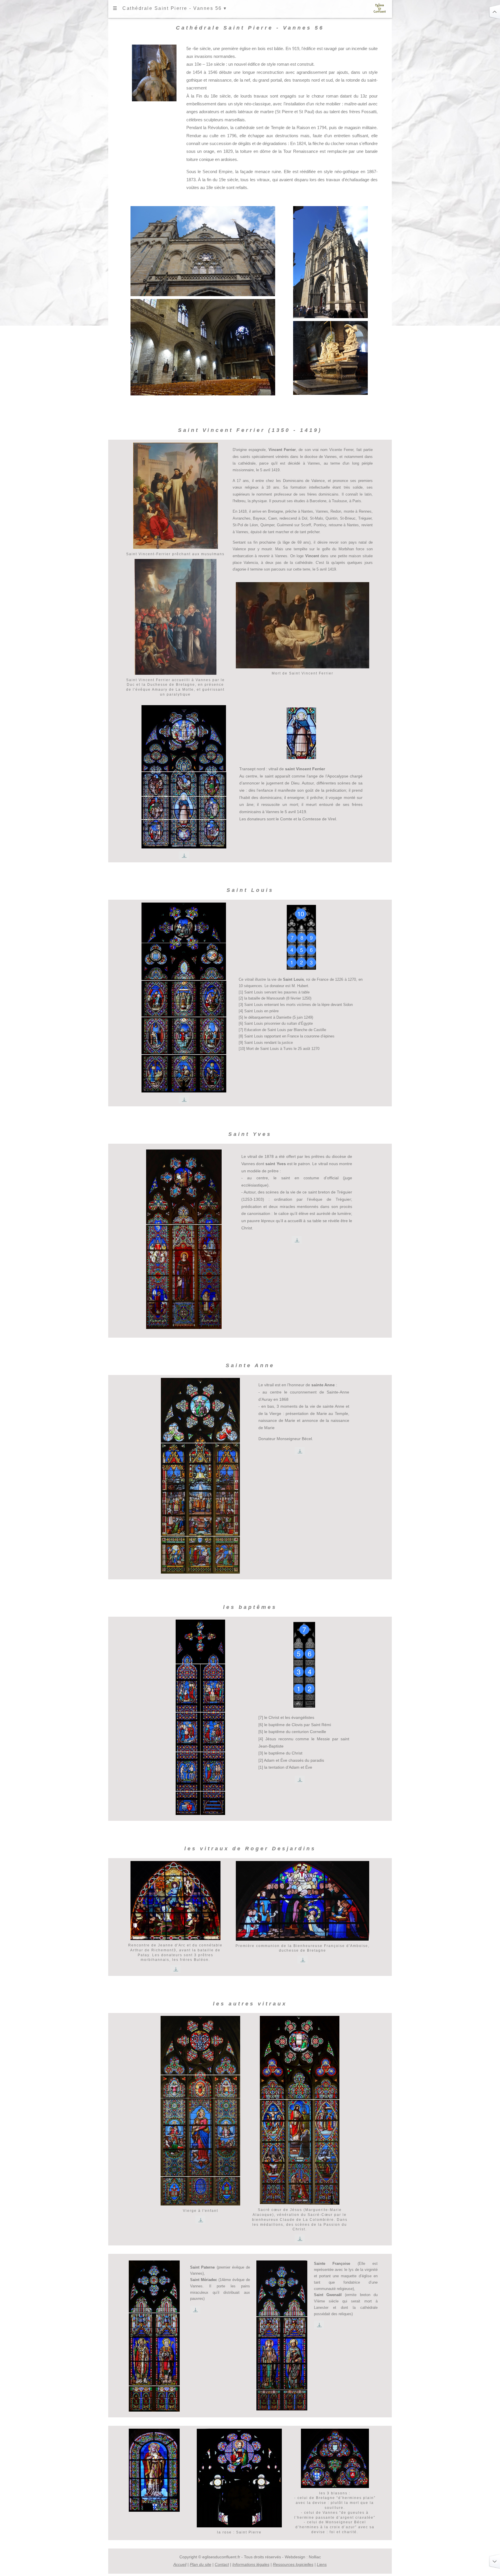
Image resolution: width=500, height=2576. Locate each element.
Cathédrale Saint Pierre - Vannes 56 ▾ (175, 8)
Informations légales (251, 2564)
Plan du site (201, 2564)
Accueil (180, 2564)
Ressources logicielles (293, 2564)
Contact (222, 2564)
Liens (322, 2564)
